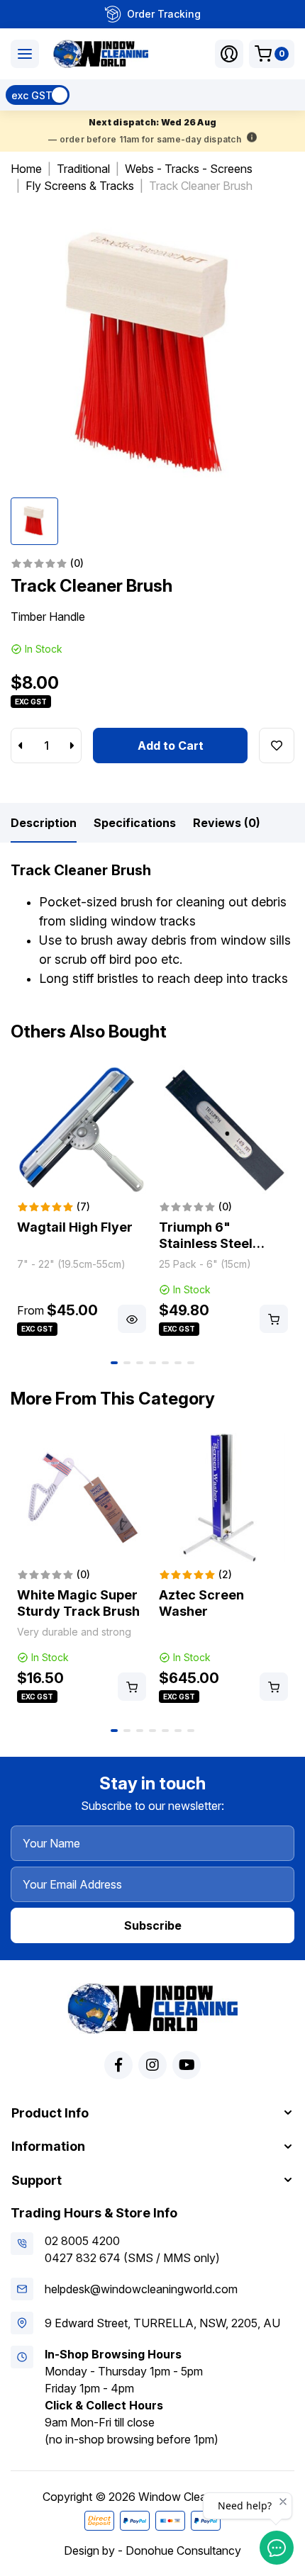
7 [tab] (191, 1363)
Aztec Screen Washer (201, 1603)
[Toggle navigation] (25, 54)
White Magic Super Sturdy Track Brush (78, 1603)
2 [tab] (127, 1363)
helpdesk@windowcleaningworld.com (141, 2289)
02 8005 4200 (82, 2241)
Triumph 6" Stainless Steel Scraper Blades (207, 1243)
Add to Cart (171, 746)
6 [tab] (178, 1363)
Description (44, 823)
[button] (229, 54)
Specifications (135, 823)
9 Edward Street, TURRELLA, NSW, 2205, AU (162, 2323)
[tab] (44, 823)
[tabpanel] (82, 1202)
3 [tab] (140, 1363)
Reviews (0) (227, 823)
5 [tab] (165, 1363)
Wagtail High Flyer (75, 1227)
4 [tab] (152, 1363)
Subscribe (153, 1925)
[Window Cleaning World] (101, 54)
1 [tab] (114, 1363)
